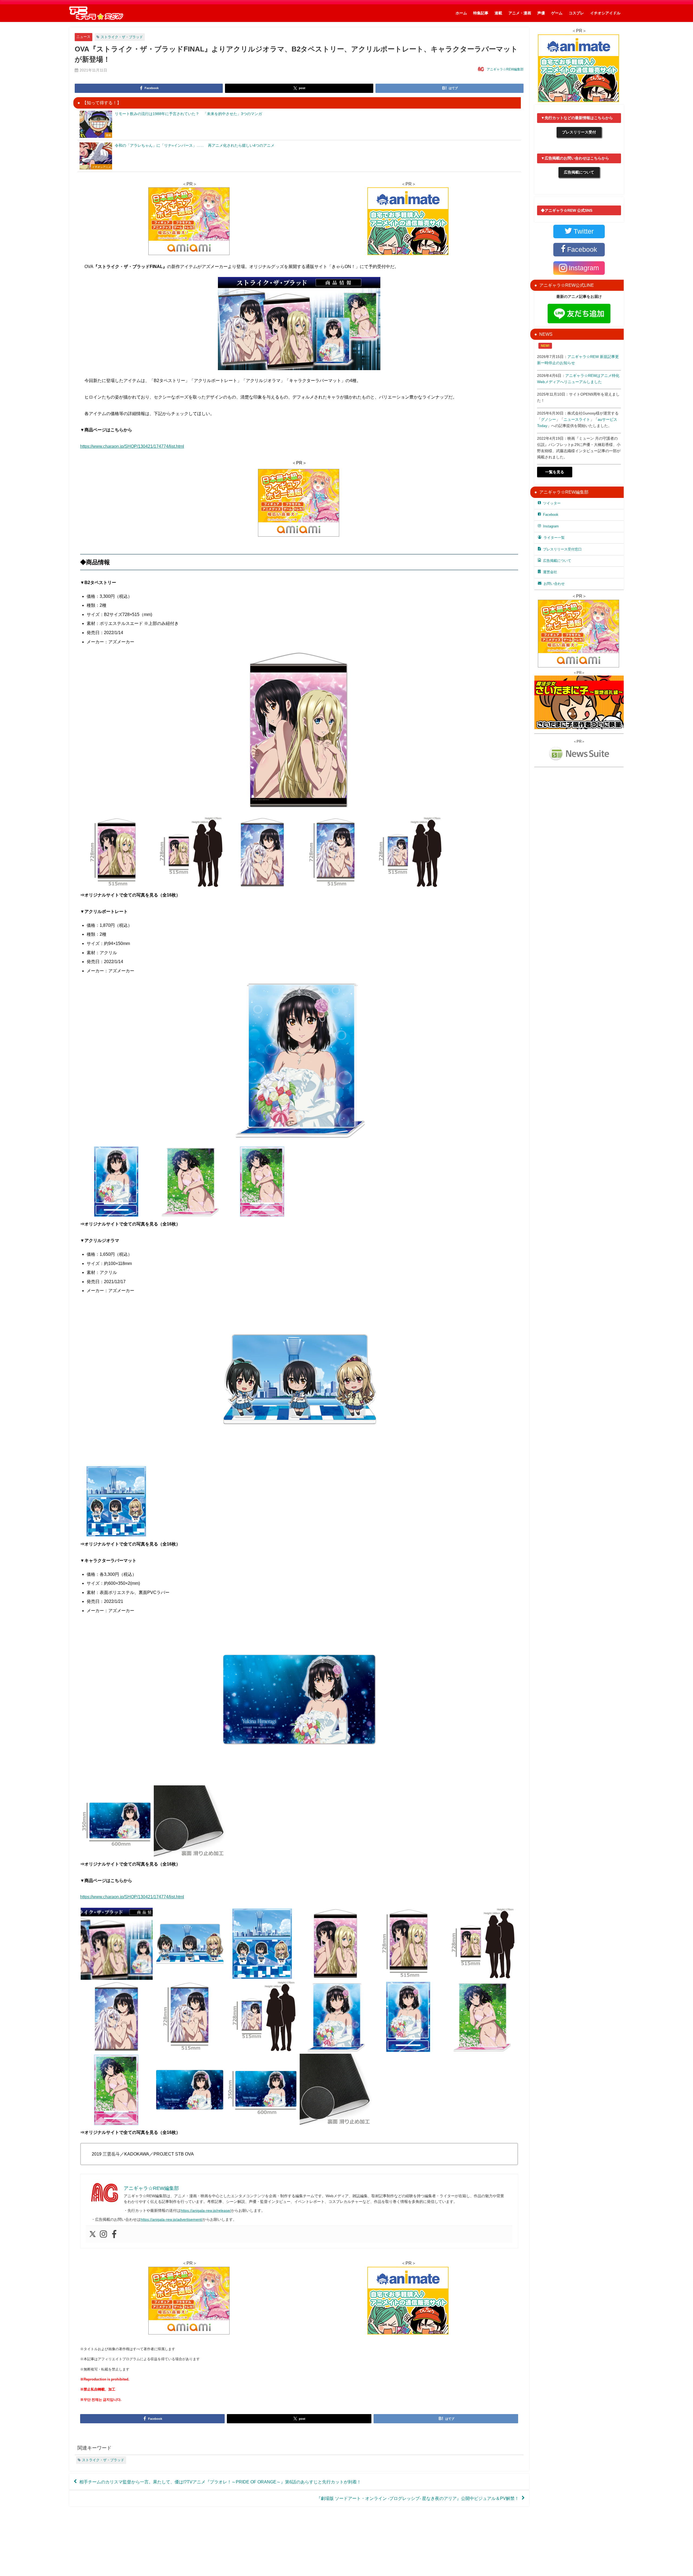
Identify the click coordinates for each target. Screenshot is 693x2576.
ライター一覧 (554, 538)
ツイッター (552, 503)
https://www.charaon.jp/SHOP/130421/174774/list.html (132, 446)
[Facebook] (114, 2234)
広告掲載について (579, 172)
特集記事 (481, 13)
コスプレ (576, 13)
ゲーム (557, 13)
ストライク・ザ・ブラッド (122, 37)
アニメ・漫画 (520, 13)
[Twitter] (93, 2234)
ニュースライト (577, 419)
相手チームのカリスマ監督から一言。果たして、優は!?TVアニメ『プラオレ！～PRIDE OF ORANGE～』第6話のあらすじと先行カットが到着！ (220, 2482)
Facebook (551, 515)
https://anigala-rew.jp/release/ (206, 2210)
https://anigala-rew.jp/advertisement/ (171, 2219)
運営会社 (550, 572)
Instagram (551, 526)
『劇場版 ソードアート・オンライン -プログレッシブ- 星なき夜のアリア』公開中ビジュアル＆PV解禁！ (418, 2498)
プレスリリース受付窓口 (562, 549)
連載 (498, 13)
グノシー (548, 419)
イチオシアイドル (605, 13)
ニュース (83, 37)
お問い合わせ (554, 584)
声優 (541, 13)
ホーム (461, 13)
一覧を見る (555, 472)
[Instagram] (103, 2234)
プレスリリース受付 (579, 132)
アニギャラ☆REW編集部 (505, 69)
